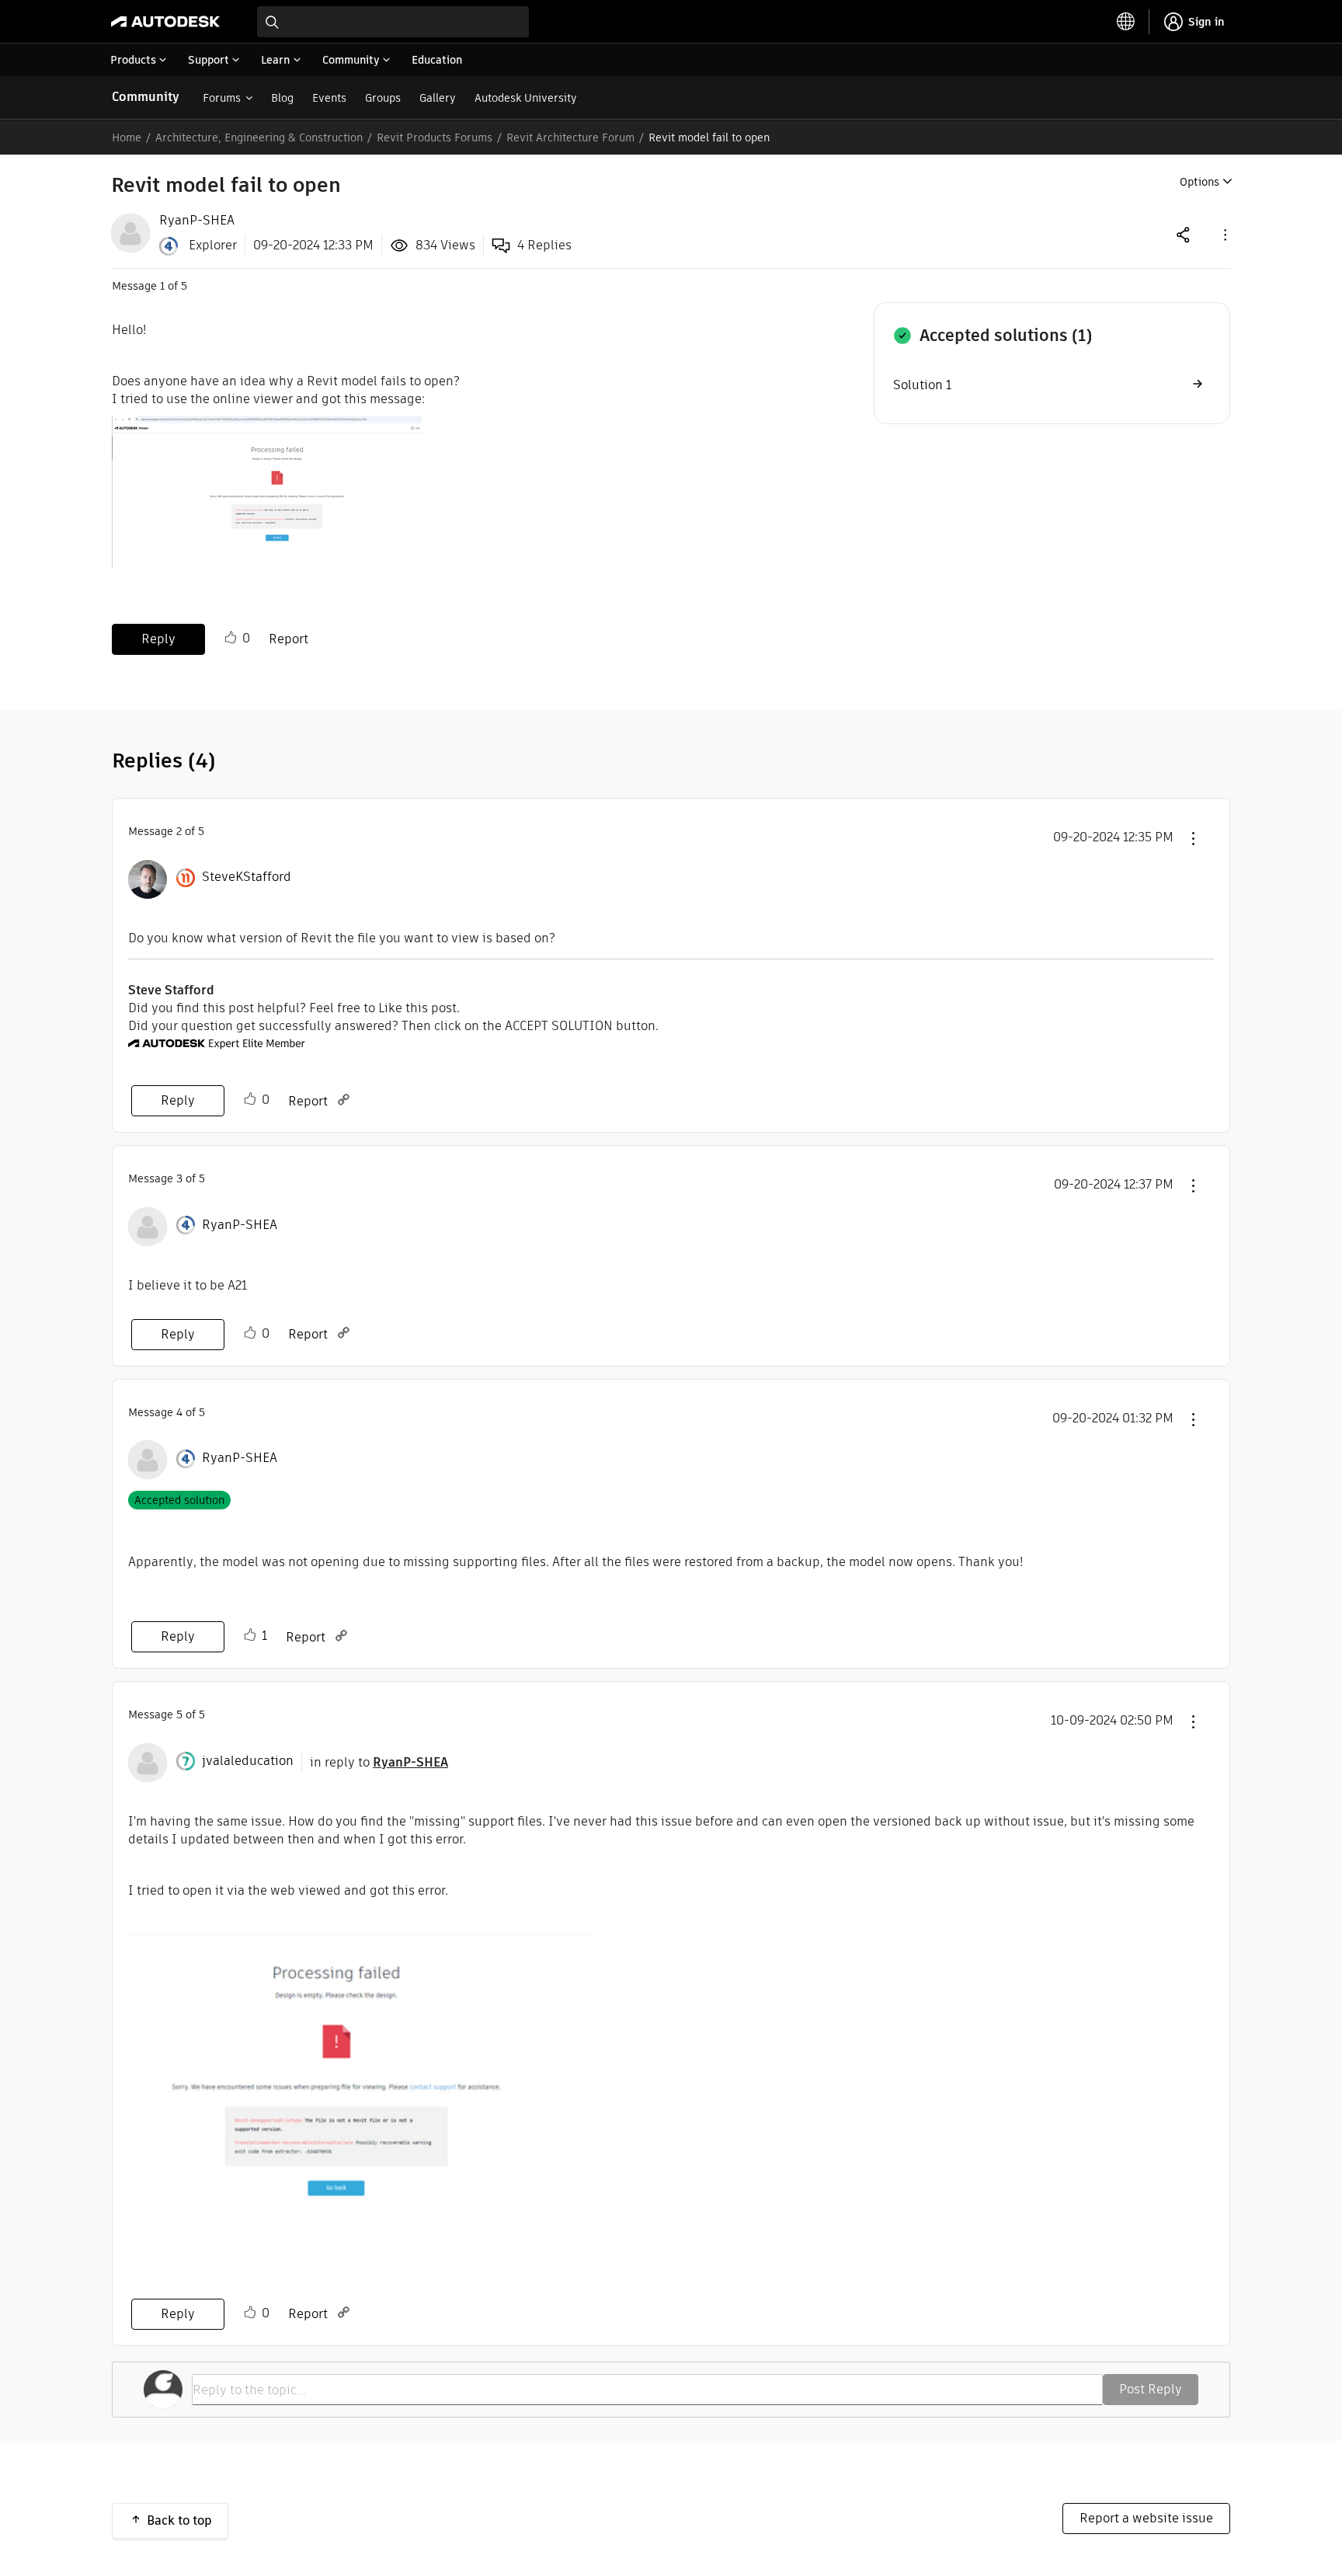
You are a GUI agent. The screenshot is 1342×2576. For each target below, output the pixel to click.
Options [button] (1199, 182)
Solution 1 (922, 385)
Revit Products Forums (435, 138)
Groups (383, 98)
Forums (222, 98)
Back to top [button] (179, 2520)
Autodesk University (526, 98)
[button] (1224, 234)
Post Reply (1151, 2389)
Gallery (438, 98)
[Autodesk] (165, 22)
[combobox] (393, 22)
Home (127, 138)
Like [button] (231, 638)
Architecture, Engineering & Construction (259, 138)
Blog (282, 98)
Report (289, 639)
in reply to (379, 1762)
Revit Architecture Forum (570, 138)
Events (329, 98)
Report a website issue (1146, 2518)
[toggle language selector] (1126, 22)
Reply (158, 639)
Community (146, 97)
